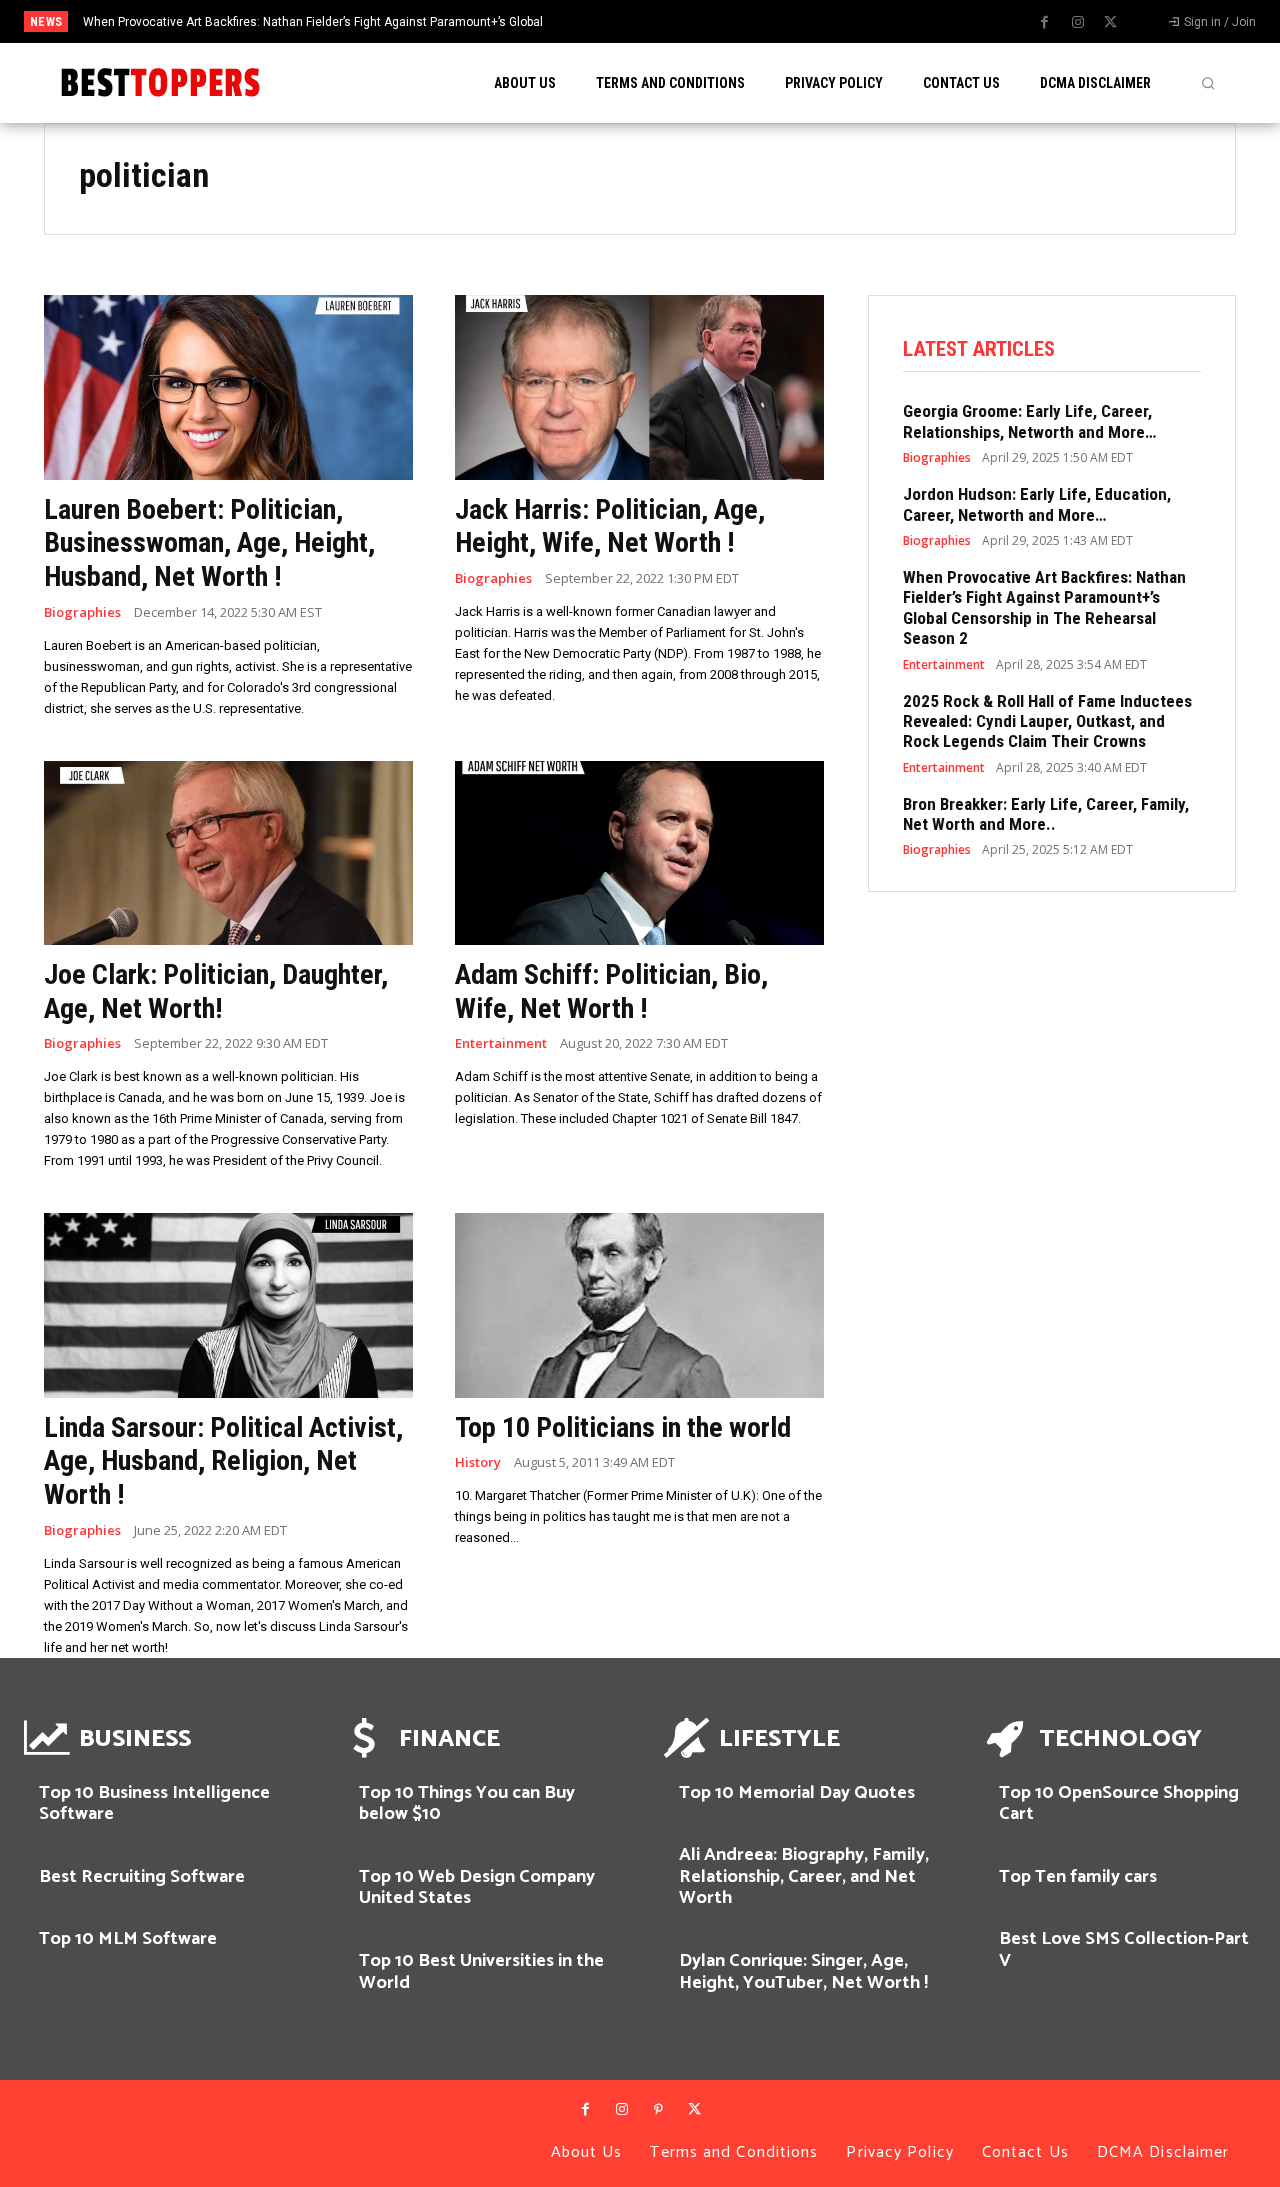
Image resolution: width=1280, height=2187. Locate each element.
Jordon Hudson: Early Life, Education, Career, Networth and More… (1037, 504)
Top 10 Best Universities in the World (481, 1972)
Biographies (82, 612)
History (478, 1462)
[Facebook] (1045, 23)
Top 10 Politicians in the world (623, 1427)
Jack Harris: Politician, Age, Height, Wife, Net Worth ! (610, 526)
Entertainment (501, 1043)
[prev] (678, 21)
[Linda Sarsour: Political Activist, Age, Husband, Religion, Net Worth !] (228, 1305)
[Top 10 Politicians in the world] (639, 1305)
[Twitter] (1111, 23)
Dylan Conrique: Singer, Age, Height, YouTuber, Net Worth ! (803, 1972)
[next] (710, 21)
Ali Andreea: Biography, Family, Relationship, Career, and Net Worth (804, 1876)
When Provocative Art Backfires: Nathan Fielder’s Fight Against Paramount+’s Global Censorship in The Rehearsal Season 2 (1044, 607)
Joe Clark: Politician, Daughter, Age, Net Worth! (216, 991)
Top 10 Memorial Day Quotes (797, 1793)
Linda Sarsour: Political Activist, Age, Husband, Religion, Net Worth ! (223, 1461)
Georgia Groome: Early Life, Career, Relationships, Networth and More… (1029, 421)
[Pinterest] (658, 2110)
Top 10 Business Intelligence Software (154, 1804)
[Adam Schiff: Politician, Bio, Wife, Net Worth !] (639, 853)
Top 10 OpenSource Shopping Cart (1119, 1804)
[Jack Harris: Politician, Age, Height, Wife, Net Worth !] (639, 387)
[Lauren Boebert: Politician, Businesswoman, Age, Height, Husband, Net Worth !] (228, 387)
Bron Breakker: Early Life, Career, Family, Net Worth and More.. (1046, 814)
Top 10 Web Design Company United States (477, 1888)
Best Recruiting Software (142, 1877)
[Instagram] (1078, 23)
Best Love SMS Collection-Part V (1124, 1950)
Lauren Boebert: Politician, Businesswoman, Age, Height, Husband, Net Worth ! (209, 543)
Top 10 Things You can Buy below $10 (467, 1804)
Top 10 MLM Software (128, 1939)
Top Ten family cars (1078, 1877)
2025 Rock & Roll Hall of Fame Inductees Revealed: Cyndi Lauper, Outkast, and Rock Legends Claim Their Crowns (1047, 721)
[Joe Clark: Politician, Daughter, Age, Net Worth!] (228, 853)
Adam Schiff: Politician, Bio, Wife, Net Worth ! (611, 991)
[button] (1208, 83)
